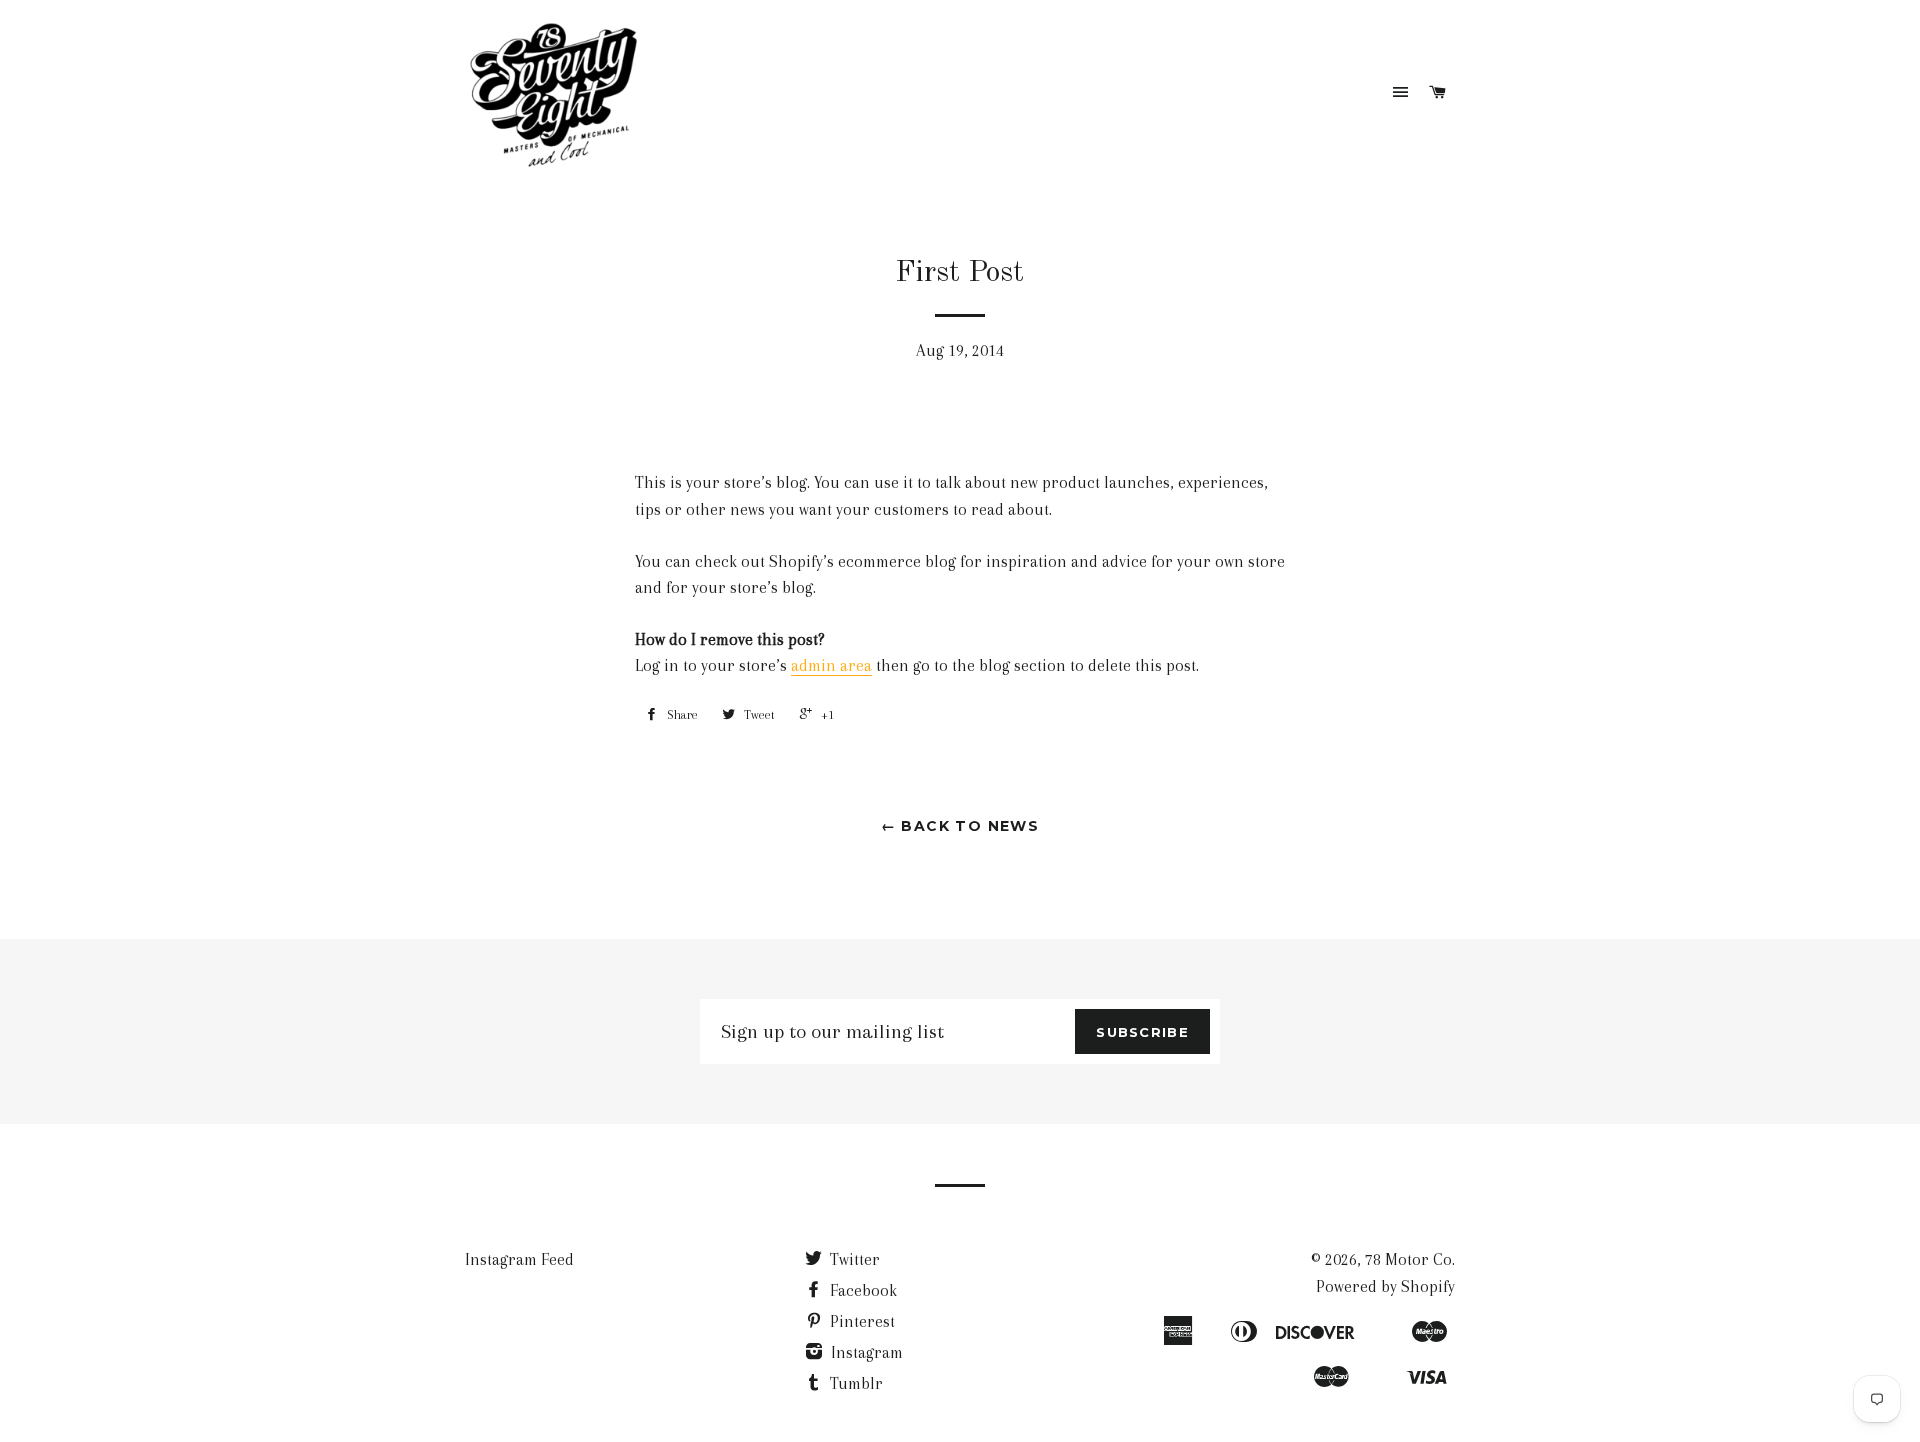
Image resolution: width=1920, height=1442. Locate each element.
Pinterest (860, 1321)
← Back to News (960, 826)
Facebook (861, 1290)
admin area (831, 665)
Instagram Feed (519, 1259)
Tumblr (854, 1383)
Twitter (853, 1259)
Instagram (865, 1352)
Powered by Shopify (1385, 1286)
